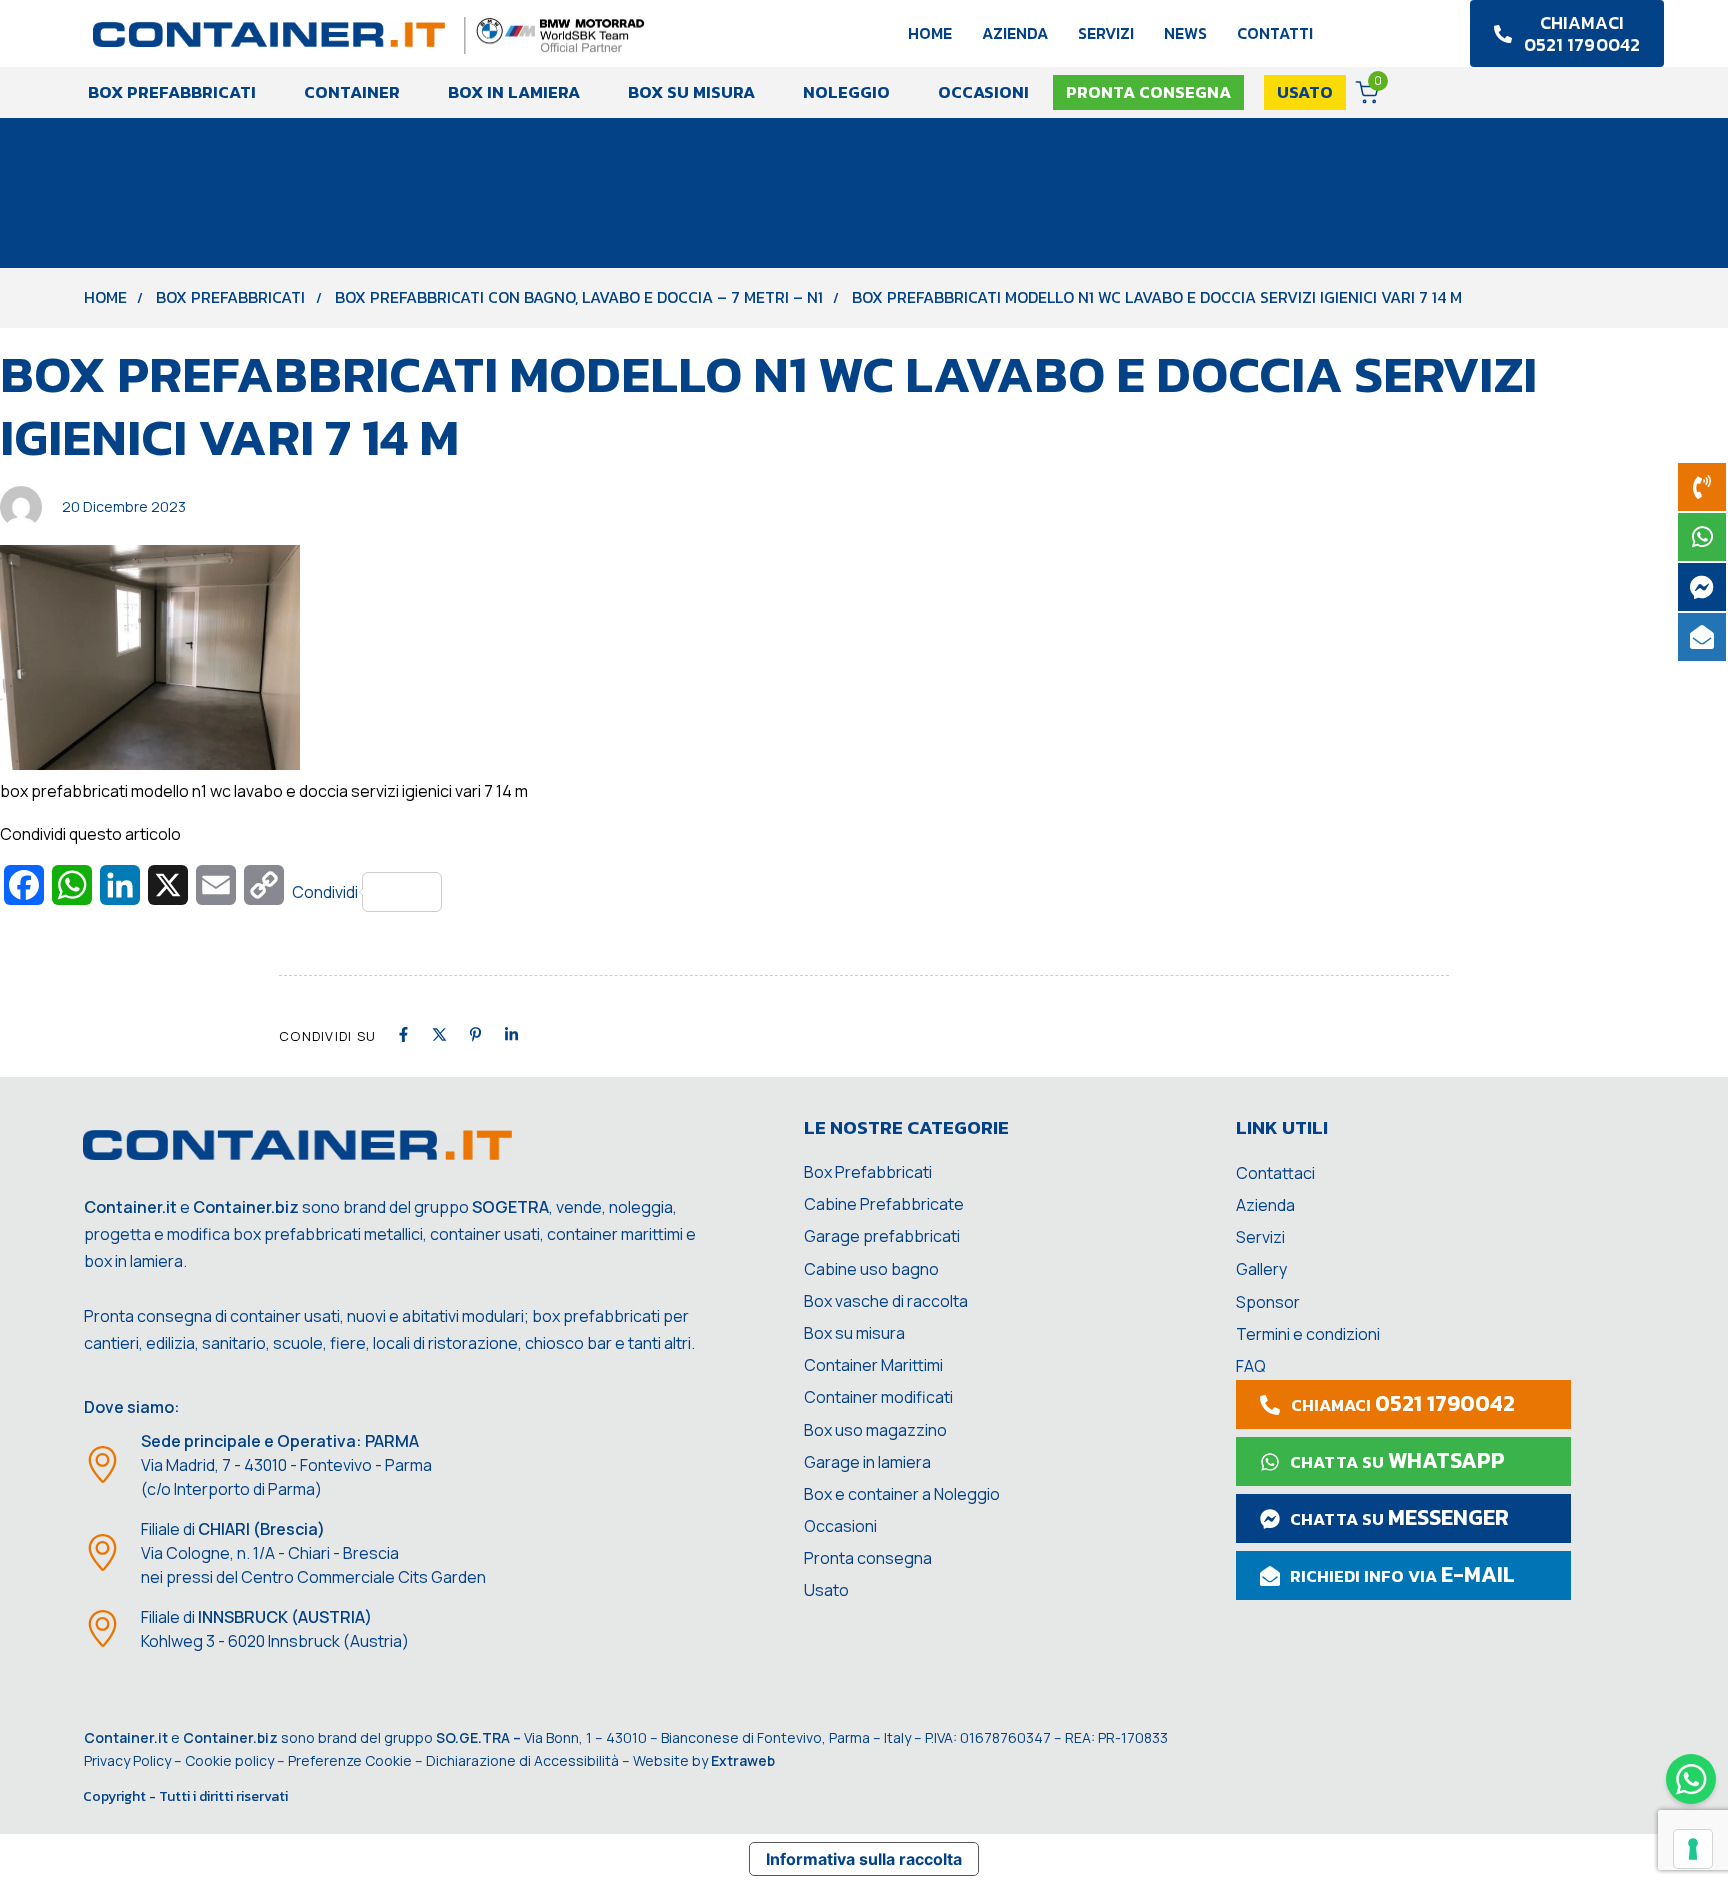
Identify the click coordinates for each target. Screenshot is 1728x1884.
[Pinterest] (475, 1034)
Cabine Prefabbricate (884, 1204)
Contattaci (1275, 1173)
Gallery (1261, 1269)
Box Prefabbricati (172, 92)
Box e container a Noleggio (902, 1494)
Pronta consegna (868, 1558)
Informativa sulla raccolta (864, 1859)
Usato (826, 1590)
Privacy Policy (127, 1760)
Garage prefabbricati (882, 1236)
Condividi (325, 892)
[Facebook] (403, 1034)
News (1185, 33)
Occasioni (983, 92)
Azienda (1015, 33)
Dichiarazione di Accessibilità (522, 1760)
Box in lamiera (514, 92)
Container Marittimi (873, 1365)
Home (930, 33)
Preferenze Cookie (350, 1760)
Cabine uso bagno (871, 1269)
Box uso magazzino (875, 1430)
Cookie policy (229, 1760)
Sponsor (1268, 1302)
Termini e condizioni (1308, 1334)
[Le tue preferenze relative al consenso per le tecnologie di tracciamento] (1693, 1849)
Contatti (1275, 33)
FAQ (1251, 1366)
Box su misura (691, 92)
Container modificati (878, 1397)
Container (352, 92)
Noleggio (846, 92)
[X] (439, 1034)
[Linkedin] (511, 1034)
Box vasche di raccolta (886, 1301)
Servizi (1106, 33)
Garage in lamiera (867, 1462)
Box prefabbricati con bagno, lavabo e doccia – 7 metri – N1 (579, 297)
